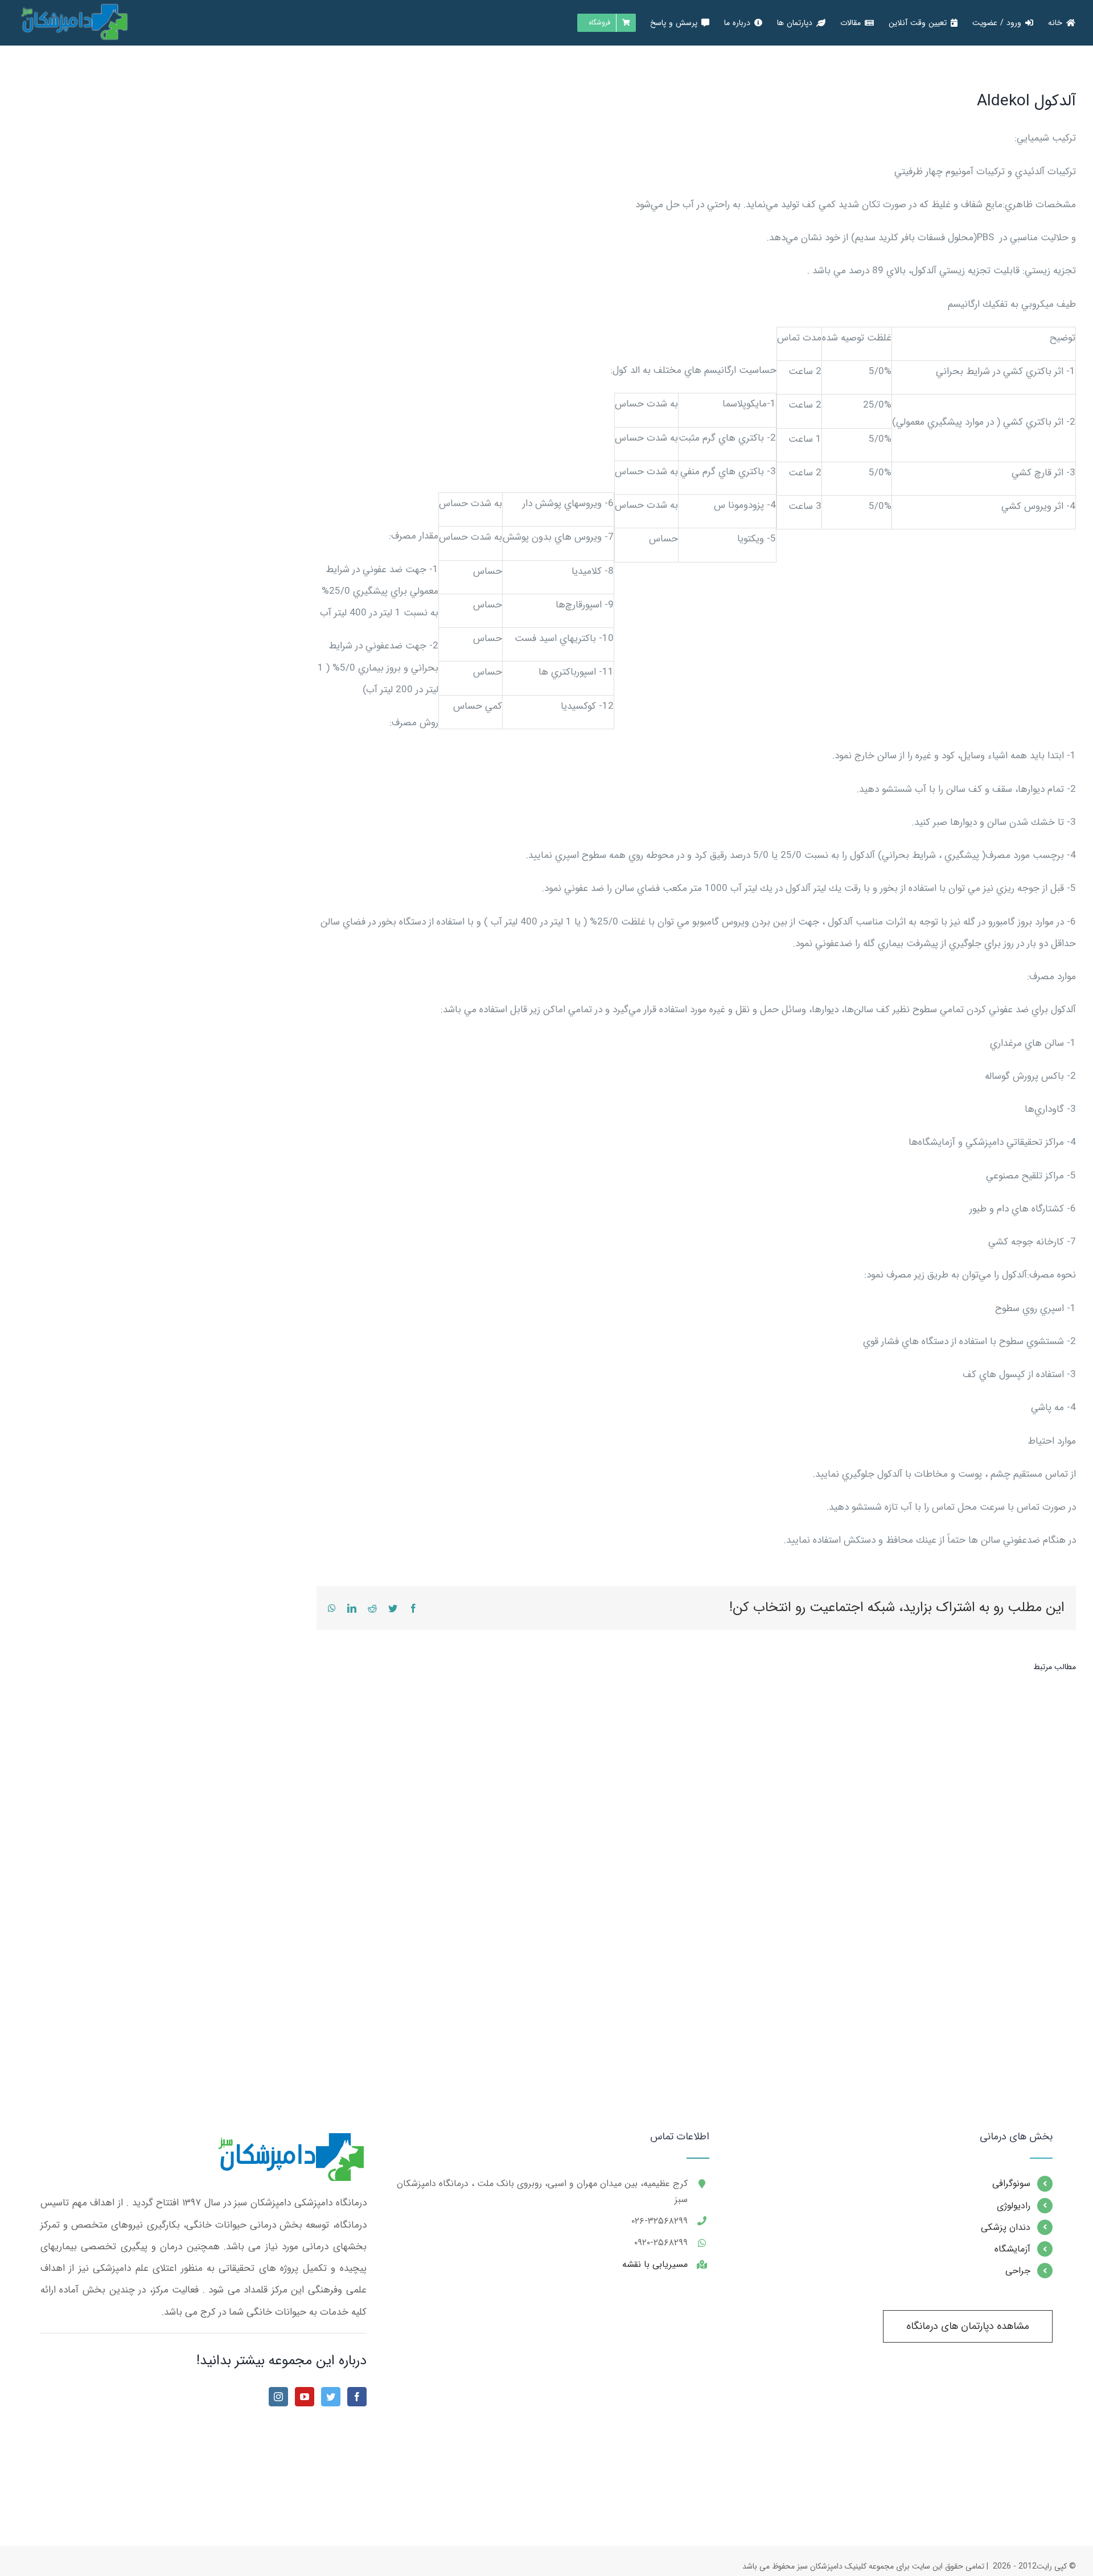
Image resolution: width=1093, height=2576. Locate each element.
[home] (289, 2142)
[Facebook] (357, 2397)
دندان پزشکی (1006, 2227)
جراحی (1018, 2271)
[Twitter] (331, 2397)
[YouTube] (305, 2397)
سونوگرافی (1011, 2183)
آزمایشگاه (1012, 2249)
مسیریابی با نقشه (655, 2264)
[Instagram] (278, 2397)
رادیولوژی (1014, 2206)
